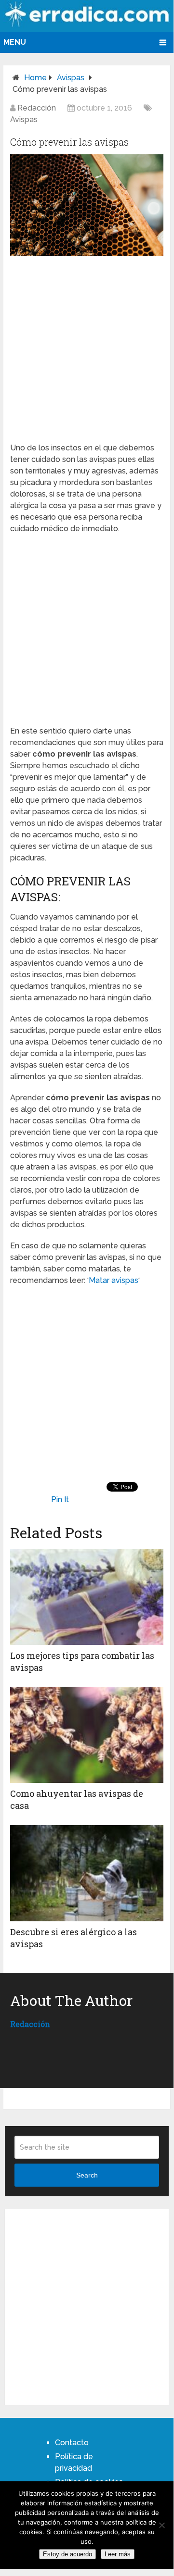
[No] (161, 2525)
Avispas (71, 78)
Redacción (37, 108)
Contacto (72, 2443)
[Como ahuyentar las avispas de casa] (87, 1735)
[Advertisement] (87, 348)
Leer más (118, 2554)
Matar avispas (114, 1280)
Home (35, 78)
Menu (15, 42)
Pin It (60, 1500)
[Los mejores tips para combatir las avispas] (87, 1597)
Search (87, 2175)
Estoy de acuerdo (67, 2554)
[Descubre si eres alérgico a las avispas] (87, 1873)
